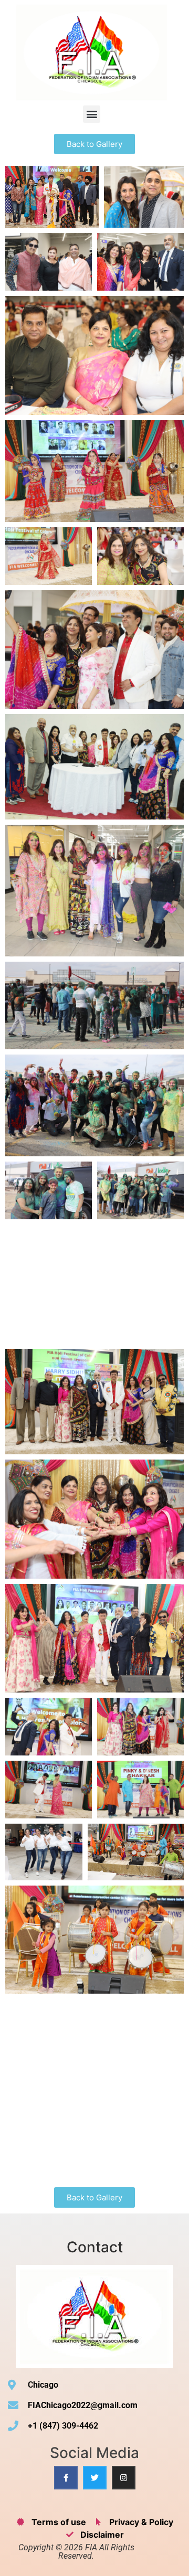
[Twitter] (95, 2478)
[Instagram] (124, 2478)
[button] (92, 114)
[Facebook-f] (66, 2478)
